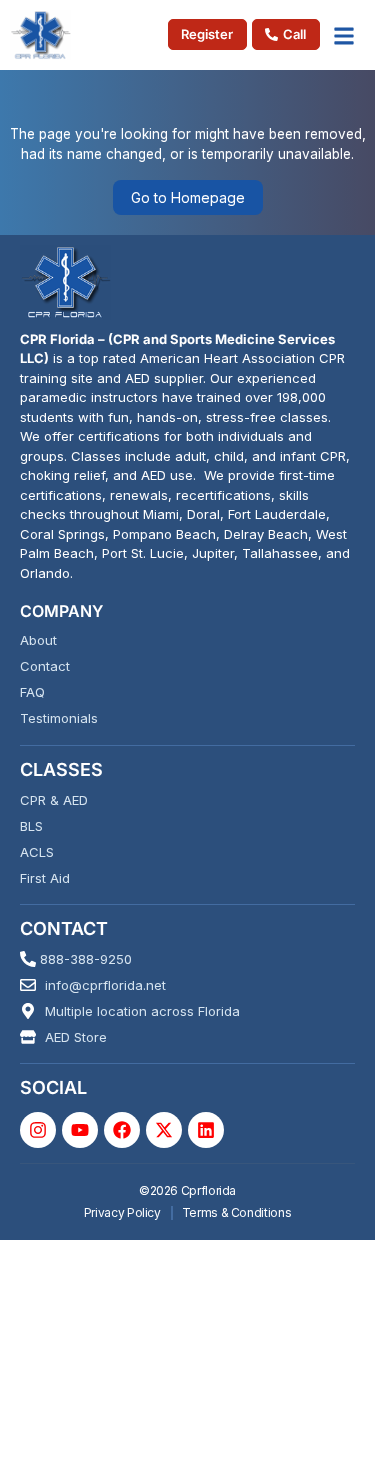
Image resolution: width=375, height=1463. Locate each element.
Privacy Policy (122, 1212)
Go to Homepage (188, 197)
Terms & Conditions (237, 1212)
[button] (345, 35)
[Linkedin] (206, 1130)
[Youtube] (80, 1130)
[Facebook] (122, 1130)
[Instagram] (38, 1130)
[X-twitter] (164, 1130)
